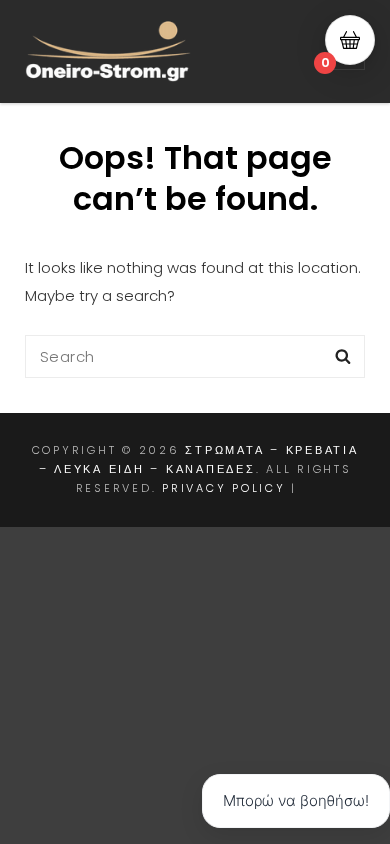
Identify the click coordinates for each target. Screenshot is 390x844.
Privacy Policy (224, 488)
